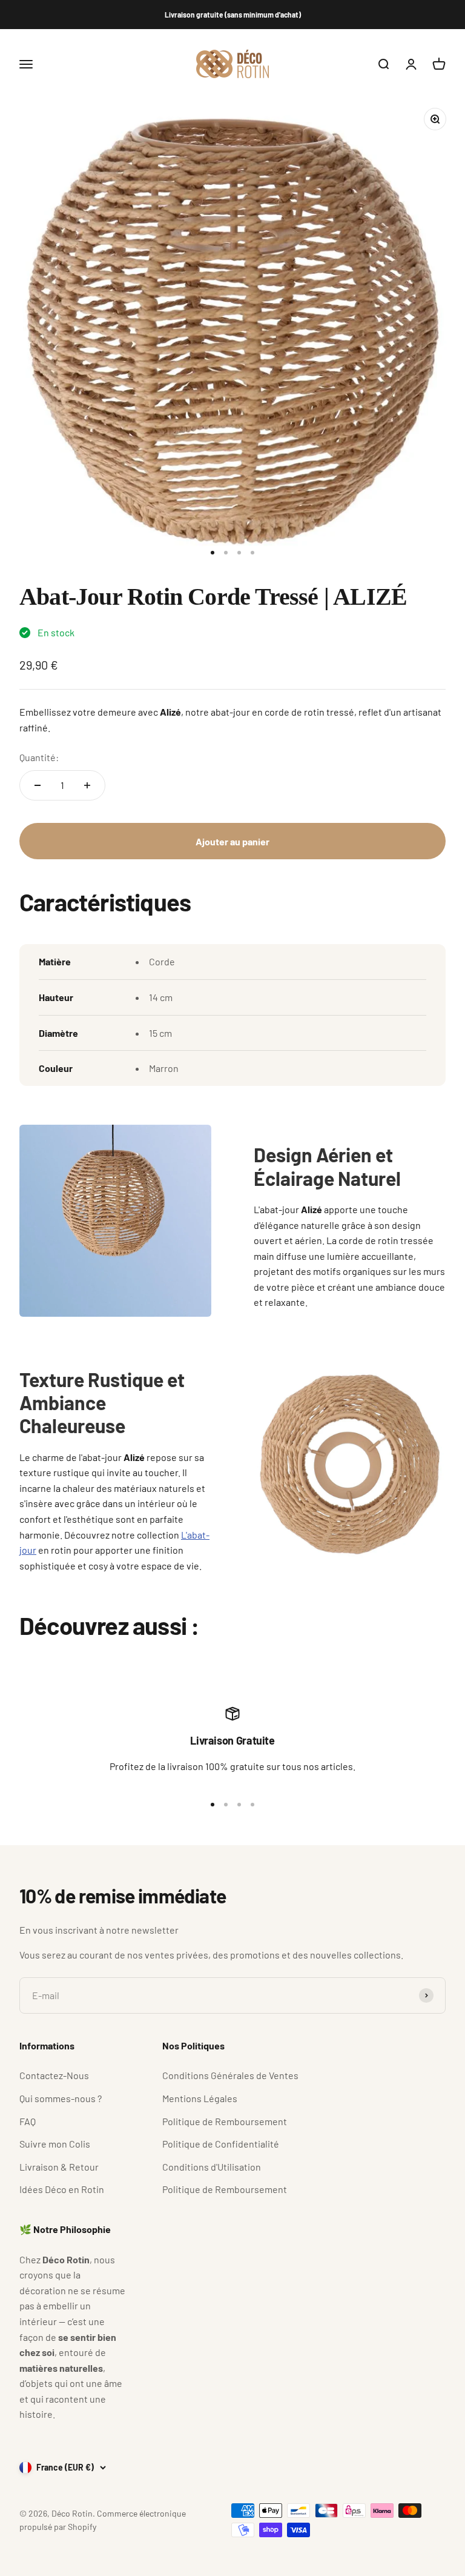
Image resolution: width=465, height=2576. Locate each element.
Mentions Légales (200, 2098)
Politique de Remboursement (225, 2121)
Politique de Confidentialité (221, 2144)
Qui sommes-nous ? (61, 2098)
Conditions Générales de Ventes (230, 2075)
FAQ (28, 2121)
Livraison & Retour (59, 2167)
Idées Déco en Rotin (62, 2189)
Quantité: (39, 757)
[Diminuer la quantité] (38, 785)
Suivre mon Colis (55, 2144)
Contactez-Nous (54, 2075)
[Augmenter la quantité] (87, 785)
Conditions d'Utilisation (212, 2167)
